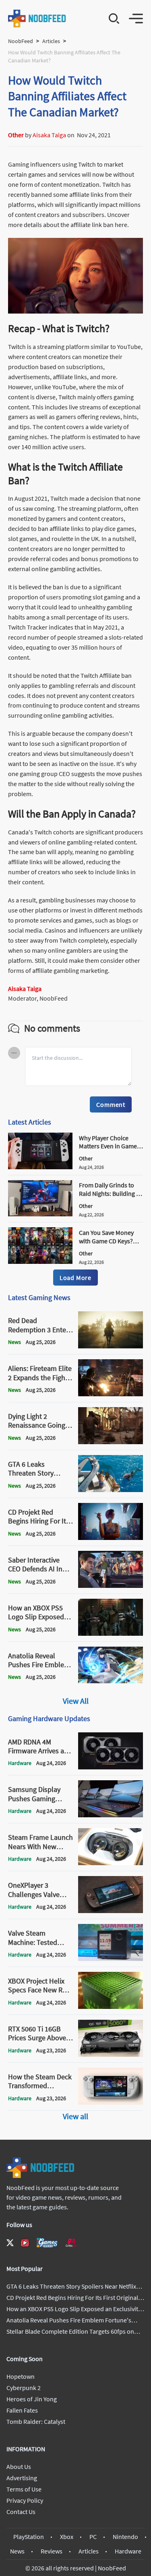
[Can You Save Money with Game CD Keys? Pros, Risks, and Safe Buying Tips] (40, 1261)
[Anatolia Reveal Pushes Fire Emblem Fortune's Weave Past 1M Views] (111, 1681)
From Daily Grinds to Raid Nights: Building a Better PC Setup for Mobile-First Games (109, 1197)
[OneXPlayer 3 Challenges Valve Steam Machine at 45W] (111, 1911)
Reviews (52, 2551)
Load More (75, 1278)
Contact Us (21, 2512)
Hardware (128, 2551)
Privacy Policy (25, 2500)
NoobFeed (21, 41)
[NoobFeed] (37, 19)
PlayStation (29, 2537)
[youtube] (25, 2243)
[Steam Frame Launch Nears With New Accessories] (111, 1863)
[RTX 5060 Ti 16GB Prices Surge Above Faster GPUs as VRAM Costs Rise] (111, 2054)
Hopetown (21, 2376)
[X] (10, 2243)
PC (93, 2537)
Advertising (22, 2478)
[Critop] (72, 2243)
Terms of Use (24, 2489)
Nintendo (125, 2537)
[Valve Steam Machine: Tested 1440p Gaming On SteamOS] (111, 1959)
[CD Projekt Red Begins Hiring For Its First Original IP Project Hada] (111, 1538)
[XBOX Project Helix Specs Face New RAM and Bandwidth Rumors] (111, 2006)
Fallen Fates (22, 2410)
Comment (111, 1104)
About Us (19, 2467)
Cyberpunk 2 (24, 2388)
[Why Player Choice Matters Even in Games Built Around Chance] (40, 1167)
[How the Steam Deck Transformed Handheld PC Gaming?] (111, 2102)
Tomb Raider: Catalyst (36, 2421)
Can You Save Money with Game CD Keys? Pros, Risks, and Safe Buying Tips (107, 1245)
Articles (51, 41)
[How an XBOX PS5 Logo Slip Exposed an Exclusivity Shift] (111, 1633)
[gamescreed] (47, 2243)
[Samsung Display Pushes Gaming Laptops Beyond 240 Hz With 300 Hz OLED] (111, 1815)
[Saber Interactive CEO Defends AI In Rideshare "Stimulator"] (111, 1585)
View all (75, 2116)
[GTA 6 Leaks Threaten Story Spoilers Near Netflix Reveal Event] (111, 1490)
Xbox (67, 2537)
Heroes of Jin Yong (32, 2399)
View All (76, 1701)
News (17, 2551)
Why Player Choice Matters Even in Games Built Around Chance (109, 1146)
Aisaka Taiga (49, 135)
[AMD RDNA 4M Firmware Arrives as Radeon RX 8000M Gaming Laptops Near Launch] (111, 1767)
